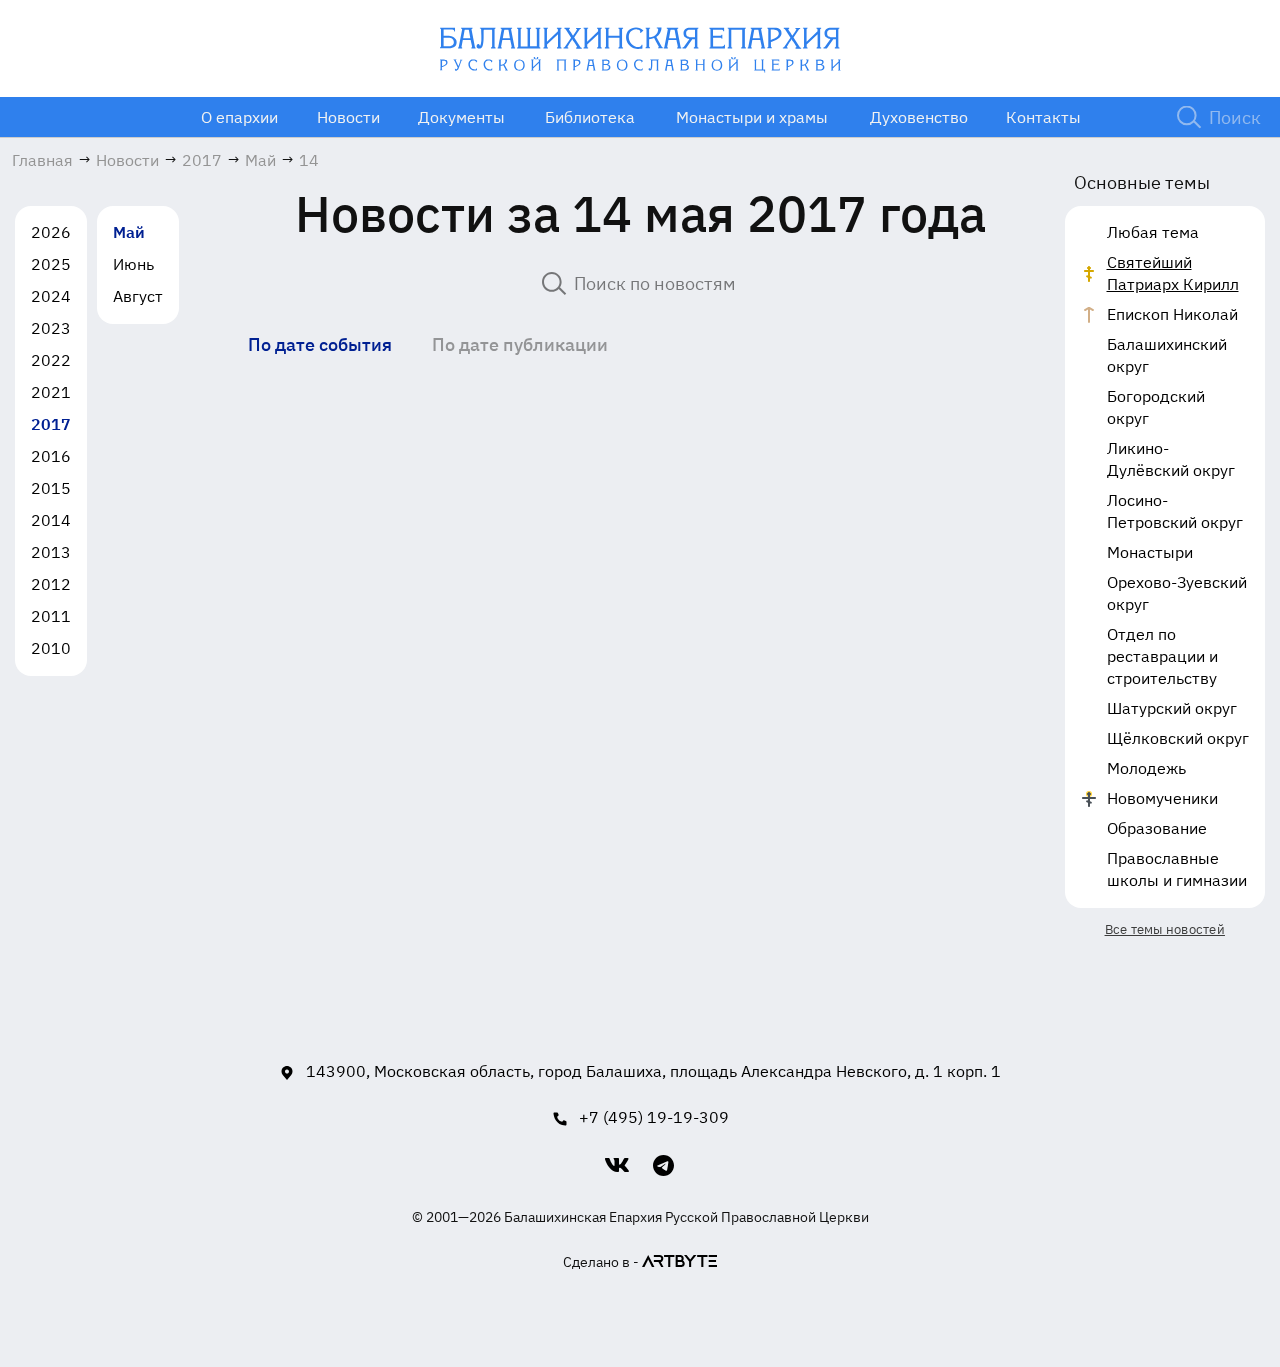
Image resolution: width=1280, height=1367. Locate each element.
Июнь (133, 264)
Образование (1157, 828)
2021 (51, 392)
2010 (51, 648)
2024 (51, 296)
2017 (51, 424)
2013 (51, 552)
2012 (51, 584)
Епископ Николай (1172, 314)
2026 (51, 232)
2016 (51, 456)
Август (138, 296)
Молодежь (1146, 768)
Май (129, 232)
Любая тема (1153, 232)
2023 (51, 328)
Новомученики (1162, 798)
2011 (51, 616)
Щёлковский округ (1178, 738)
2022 (51, 360)
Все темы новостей (1165, 929)
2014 (51, 520)
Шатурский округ (1172, 708)
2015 (51, 488)
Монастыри (1150, 552)
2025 (51, 264)
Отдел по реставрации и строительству (1162, 656)
